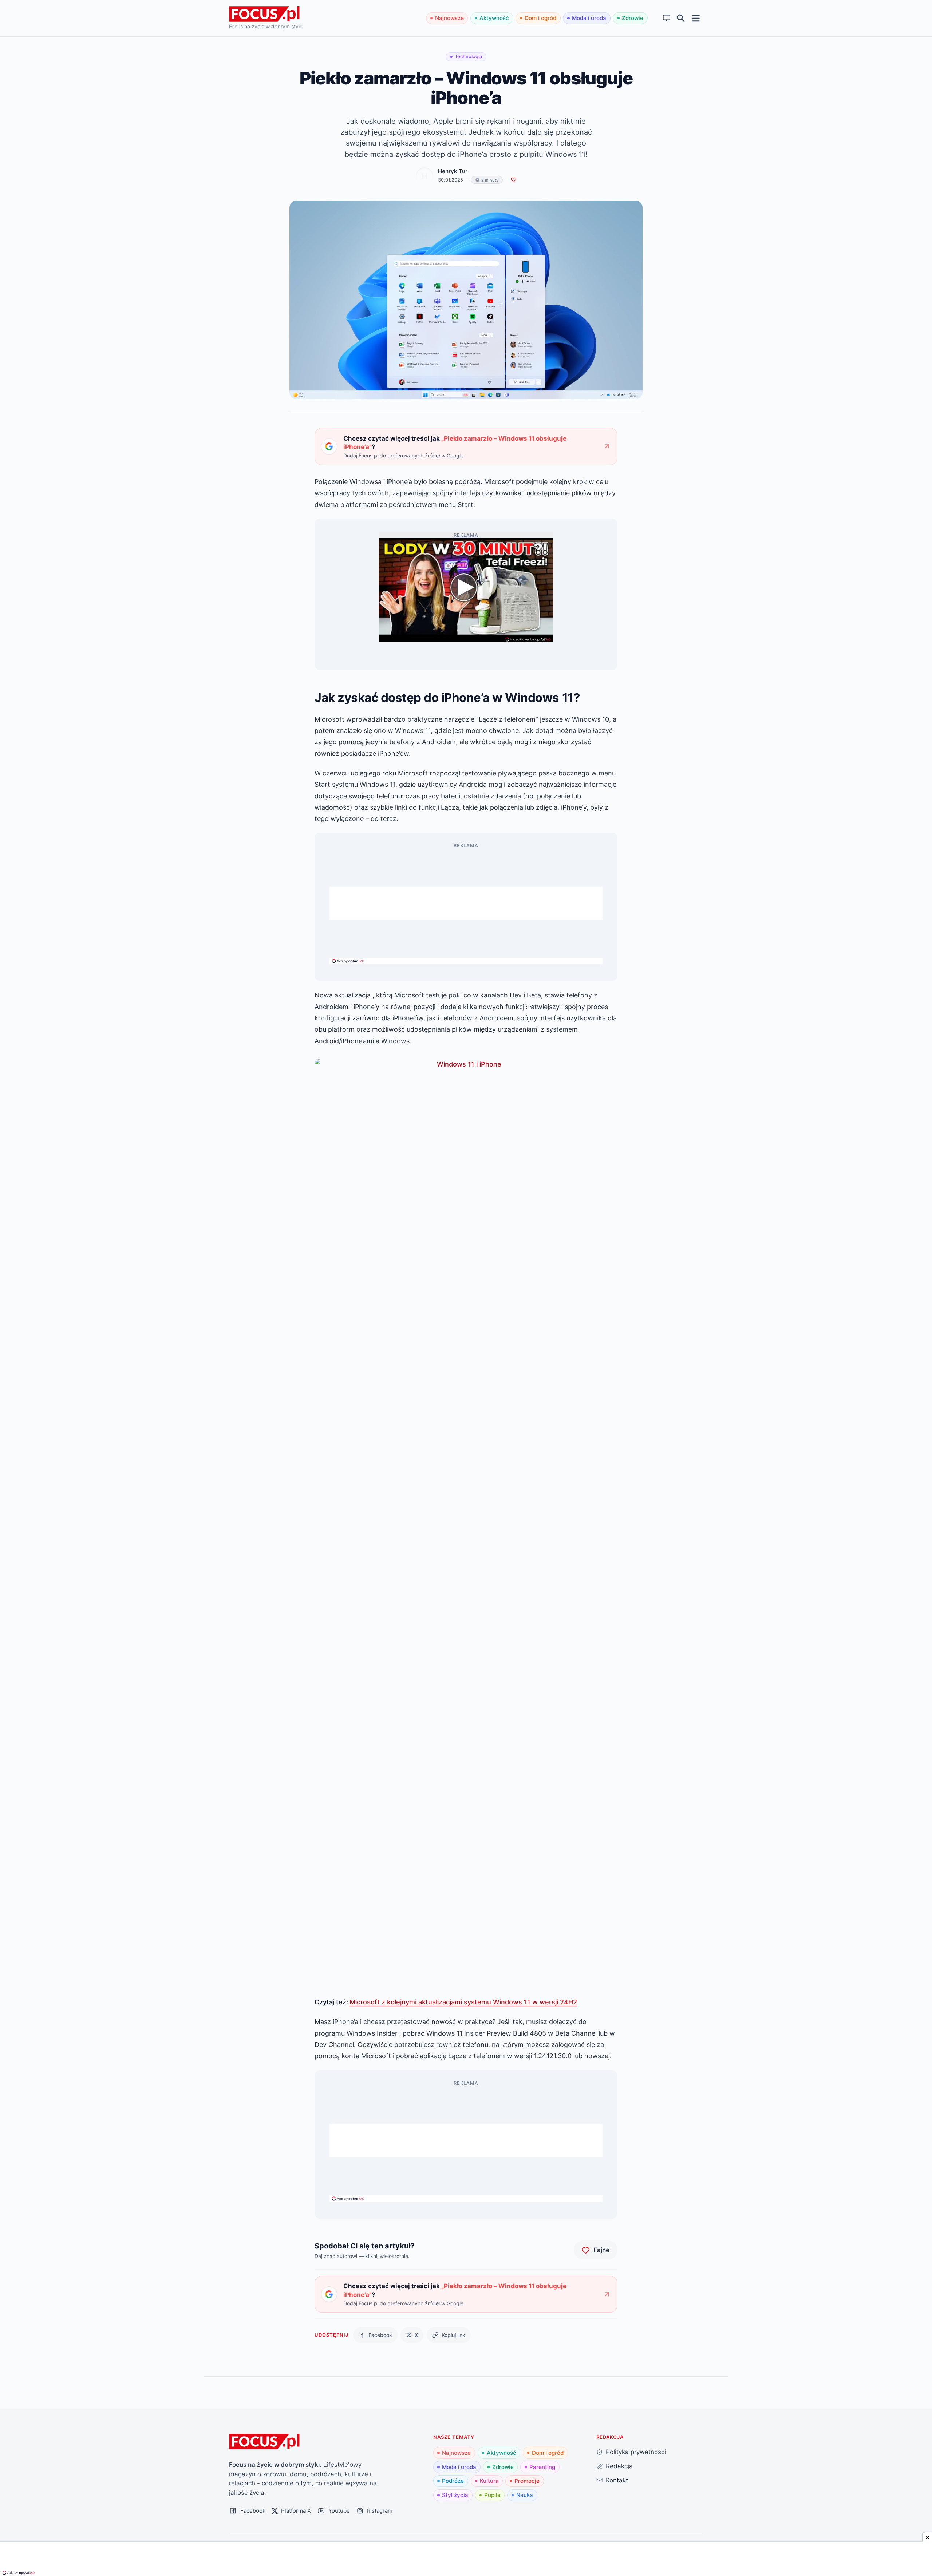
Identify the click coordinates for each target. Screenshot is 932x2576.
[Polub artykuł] (514, 180)
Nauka (525, 2495)
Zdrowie (633, 18)
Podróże (453, 2481)
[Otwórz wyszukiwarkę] (681, 18)
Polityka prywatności (636, 2452)
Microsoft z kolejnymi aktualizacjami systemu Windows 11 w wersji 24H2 (463, 2002)
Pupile (492, 2495)
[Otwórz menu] (696, 18)
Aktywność (494, 18)
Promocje (527, 2481)
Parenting (542, 2467)
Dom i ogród (540, 18)
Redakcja (619, 2466)
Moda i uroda (589, 18)
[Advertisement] (466, 903)
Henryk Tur (453, 171)
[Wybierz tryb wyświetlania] (667, 18)
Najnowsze (449, 18)
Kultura (489, 2481)
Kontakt (617, 2480)
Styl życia (455, 2495)
